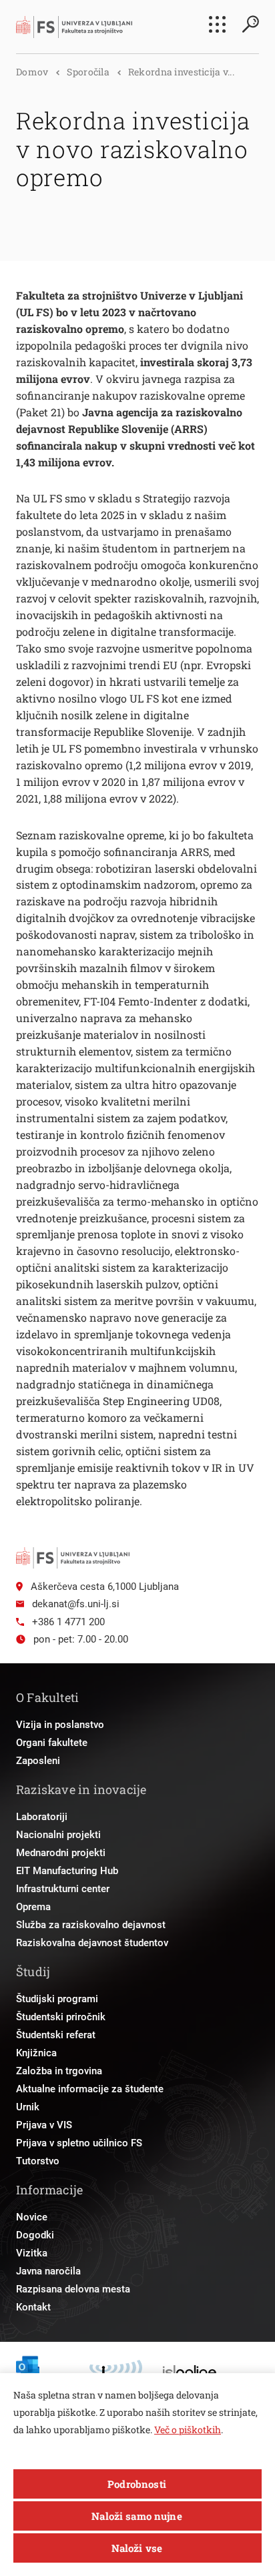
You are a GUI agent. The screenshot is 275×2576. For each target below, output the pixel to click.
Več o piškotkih (188, 2430)
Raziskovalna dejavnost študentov (92, 1943)
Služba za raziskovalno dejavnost (91, 1925)
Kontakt (33, 2307)
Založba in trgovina (59, 2071)
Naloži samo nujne (137, 2516)
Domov (32, 72)
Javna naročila (48, 2271)
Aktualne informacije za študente (90, 2089)
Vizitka (32, 2253)
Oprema (33, 1907)
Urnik (28, 2107)
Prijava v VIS (44, 2125)
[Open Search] (250, 24)
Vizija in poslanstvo (60, 1725)
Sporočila (88, 72)
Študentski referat (56, 2035)
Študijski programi (57, 1999)
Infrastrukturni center (63, 1889)
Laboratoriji (42, 1817)
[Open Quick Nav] (217, 24)
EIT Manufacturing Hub (67, 1871)
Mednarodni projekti (61, 1853)
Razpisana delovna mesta (73, 2289)
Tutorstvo (38, 2161)
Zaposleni (38, 1761)
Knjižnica (36, 2053)
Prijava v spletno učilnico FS (79, 2143)
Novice (32, 2217)
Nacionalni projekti (58, 1835)
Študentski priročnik (61, 2017)
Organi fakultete (52, 1743)
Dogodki (35, 2235)
